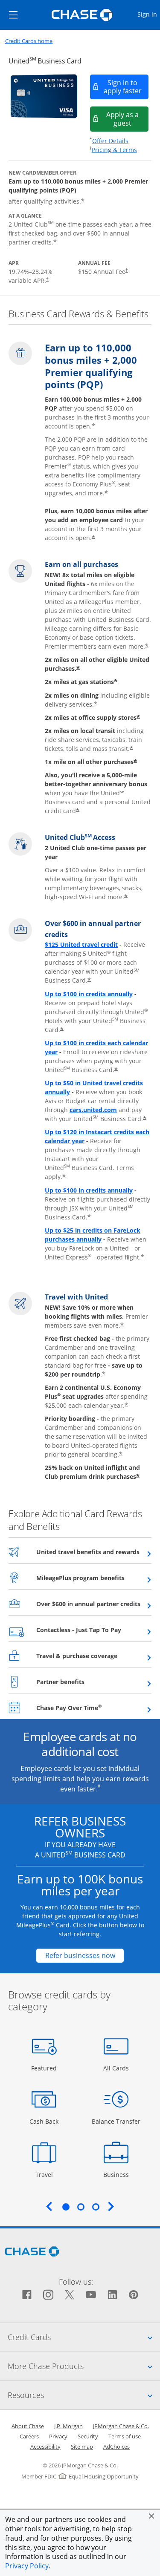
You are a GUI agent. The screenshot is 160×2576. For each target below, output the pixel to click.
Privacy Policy (27, 2566)
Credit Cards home (29, 41)
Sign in (148, 14)
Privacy (58, 2436)
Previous (49, 2206)
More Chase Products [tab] (84, 2366)
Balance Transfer (116, 2121)
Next (111, 2206)
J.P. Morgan (68, 2426)
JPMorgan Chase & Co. (121, 2426)
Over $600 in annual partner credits (94, 1604)
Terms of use (125, 2436)
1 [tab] (66, 2207)
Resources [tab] (84, 2395)
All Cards (117, 2068)
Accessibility (45, 2447)
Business (117, 2174)
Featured (45, 2068)
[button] (151, 2516)
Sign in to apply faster (127, 87)
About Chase (28, 2426)
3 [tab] (96, 2207)
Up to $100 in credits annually (89, 994)
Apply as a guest (128, 119)
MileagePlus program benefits (94, 1578)
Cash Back (44, 2121)
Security (88, 2436)
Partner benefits (81, 1682)
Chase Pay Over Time (90, 1708)
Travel (47, 2174)
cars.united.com (93, 1110)
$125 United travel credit (81, 944)
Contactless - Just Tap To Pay (94, 1630)
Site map (82, 2447)
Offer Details (110, 141)
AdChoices (116, 2447)
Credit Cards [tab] (84, 2337)
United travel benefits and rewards (94, 1552)
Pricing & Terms (114, 150)
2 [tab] (81, 2207)
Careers (29, 2436)
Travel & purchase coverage (94, 1656)
